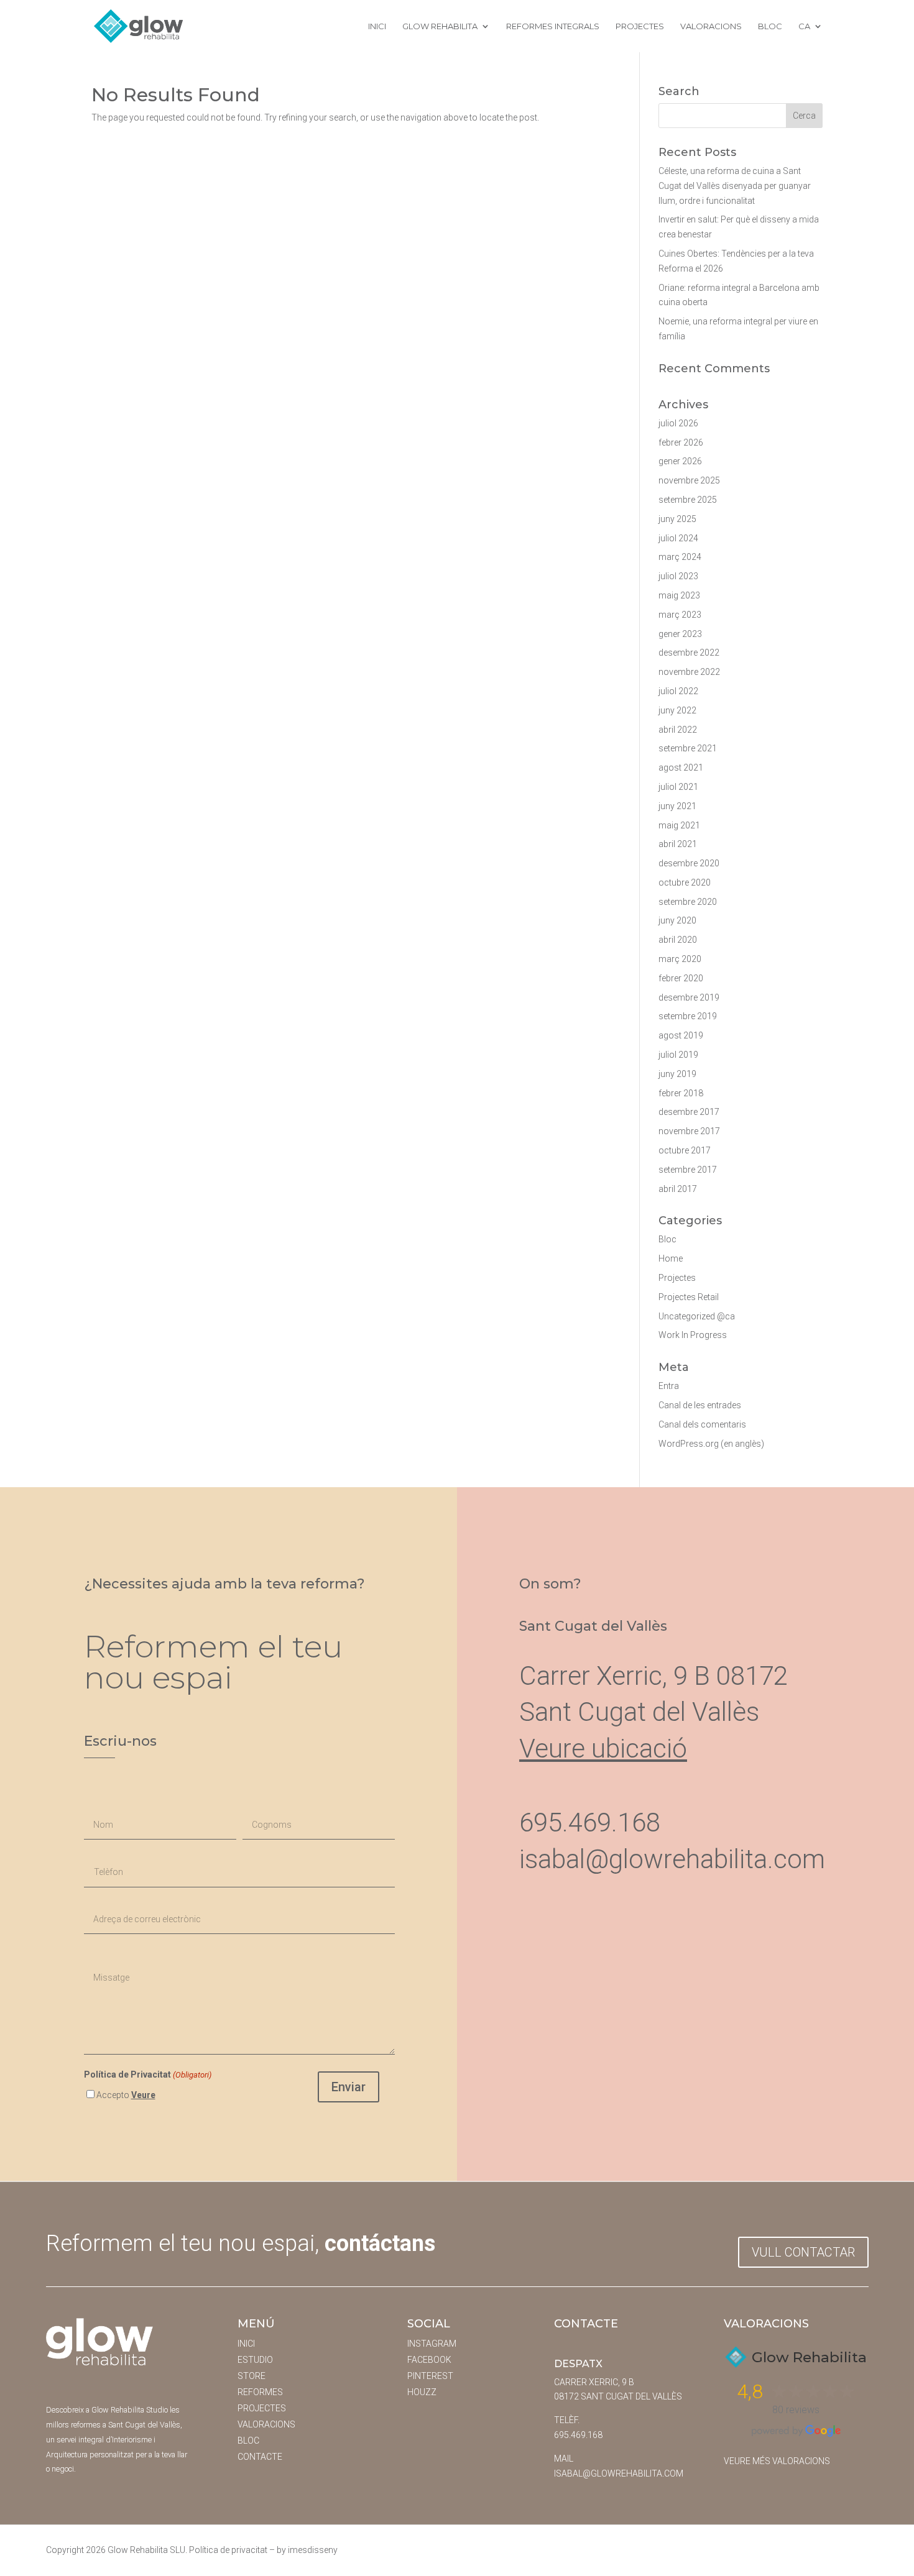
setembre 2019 (688, 1016)
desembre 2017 (689, 1112)
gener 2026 (680, 461)
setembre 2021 (688, 748)
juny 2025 (677, 519)
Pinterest (430, 2376)
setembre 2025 (688, 500)
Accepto (126, 2095)
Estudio (255, 2360)
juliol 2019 (678, 1055)
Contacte (260, 2457)
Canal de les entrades (700, 1405)
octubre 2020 (685, 882)
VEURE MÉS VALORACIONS (777, 2461)
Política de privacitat (228, 2550)
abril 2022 (678, 730)
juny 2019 (677, 1074)
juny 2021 (677, 806)
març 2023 (680, 615)
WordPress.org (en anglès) (711, 1444)
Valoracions (711, 26)
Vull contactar (803, 2252)
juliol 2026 (678, 423)
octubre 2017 (685, 1150)
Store (252, 2376)
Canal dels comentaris (702, 1424)
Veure (143, 2095)
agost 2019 (681, 1035)
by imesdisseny (307, 2550)
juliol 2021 (678, 787)
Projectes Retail (689, 1297)
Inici (377, 26)
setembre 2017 (688, 1170)
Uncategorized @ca (697, 1316)
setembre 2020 (688, 902)
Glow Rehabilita (440, 26)
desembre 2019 (689, 997)
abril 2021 (678, 844)
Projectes (640, 26)
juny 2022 (677, 710)
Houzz (422, 2392)
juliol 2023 (678, 576)
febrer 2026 (681, 442)
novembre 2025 (689, 480)
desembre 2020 (689, 863)
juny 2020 (677, 920)
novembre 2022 (689, 672)
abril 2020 (678, 940)
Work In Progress (693, 1335)
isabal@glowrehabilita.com (672, 1859)
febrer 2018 (681, 1093)
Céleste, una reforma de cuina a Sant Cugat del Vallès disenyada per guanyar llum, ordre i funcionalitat (735, 186)
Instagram (432, 2344)
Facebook (429, 2360)
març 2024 (680, 557)
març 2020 (680, 959)
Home (671, 1258)
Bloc (770, 26)
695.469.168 (578, 2435)
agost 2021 (681, 768)
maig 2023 (679, 595)
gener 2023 (680, 634)
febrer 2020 (681, 978)
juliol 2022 (678, 691)
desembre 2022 (689, 653)
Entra (669, 1386)
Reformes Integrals (553, 26)
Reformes (260, 2392)
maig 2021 (679, 825)
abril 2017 (678, 1189)
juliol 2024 (678, 538)
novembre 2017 (689, 1131)
